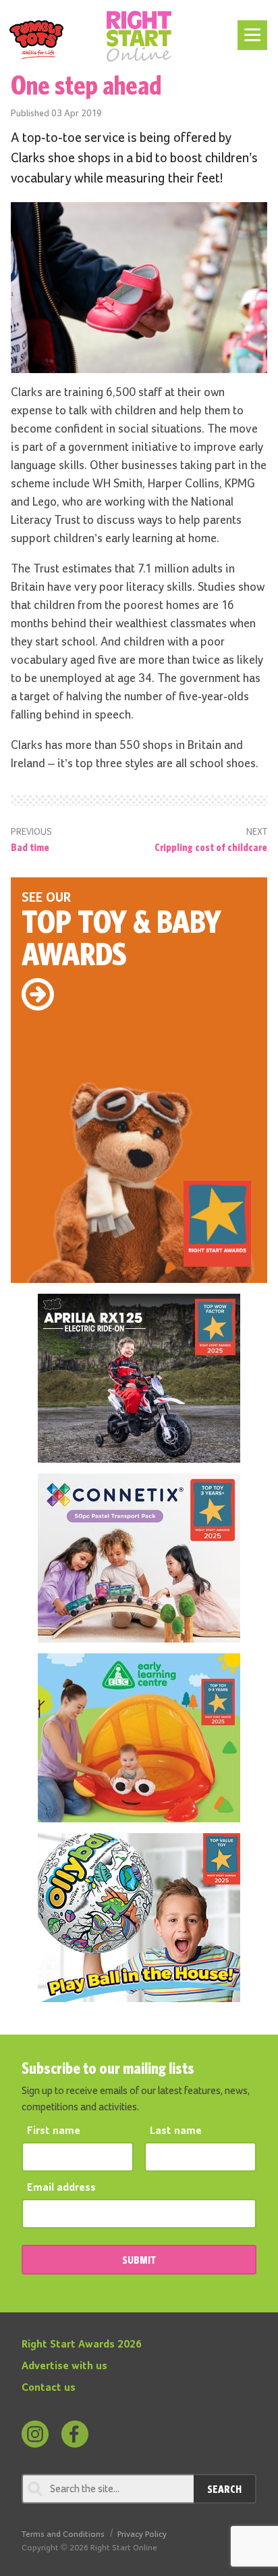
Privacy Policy (142, 2534)
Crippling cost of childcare (211, 847)
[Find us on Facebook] (75, 2434)
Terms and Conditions (63, 2534)
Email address (61, 2188)
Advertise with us (64, 2366)
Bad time (30, 847)
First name (54, 2131)
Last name (176, 2131)
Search (224, 2489)
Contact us (49, 2388)
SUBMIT (139, 2260)
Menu (250, 28)
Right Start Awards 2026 (82, 2345)
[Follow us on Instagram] (35, 2434)
